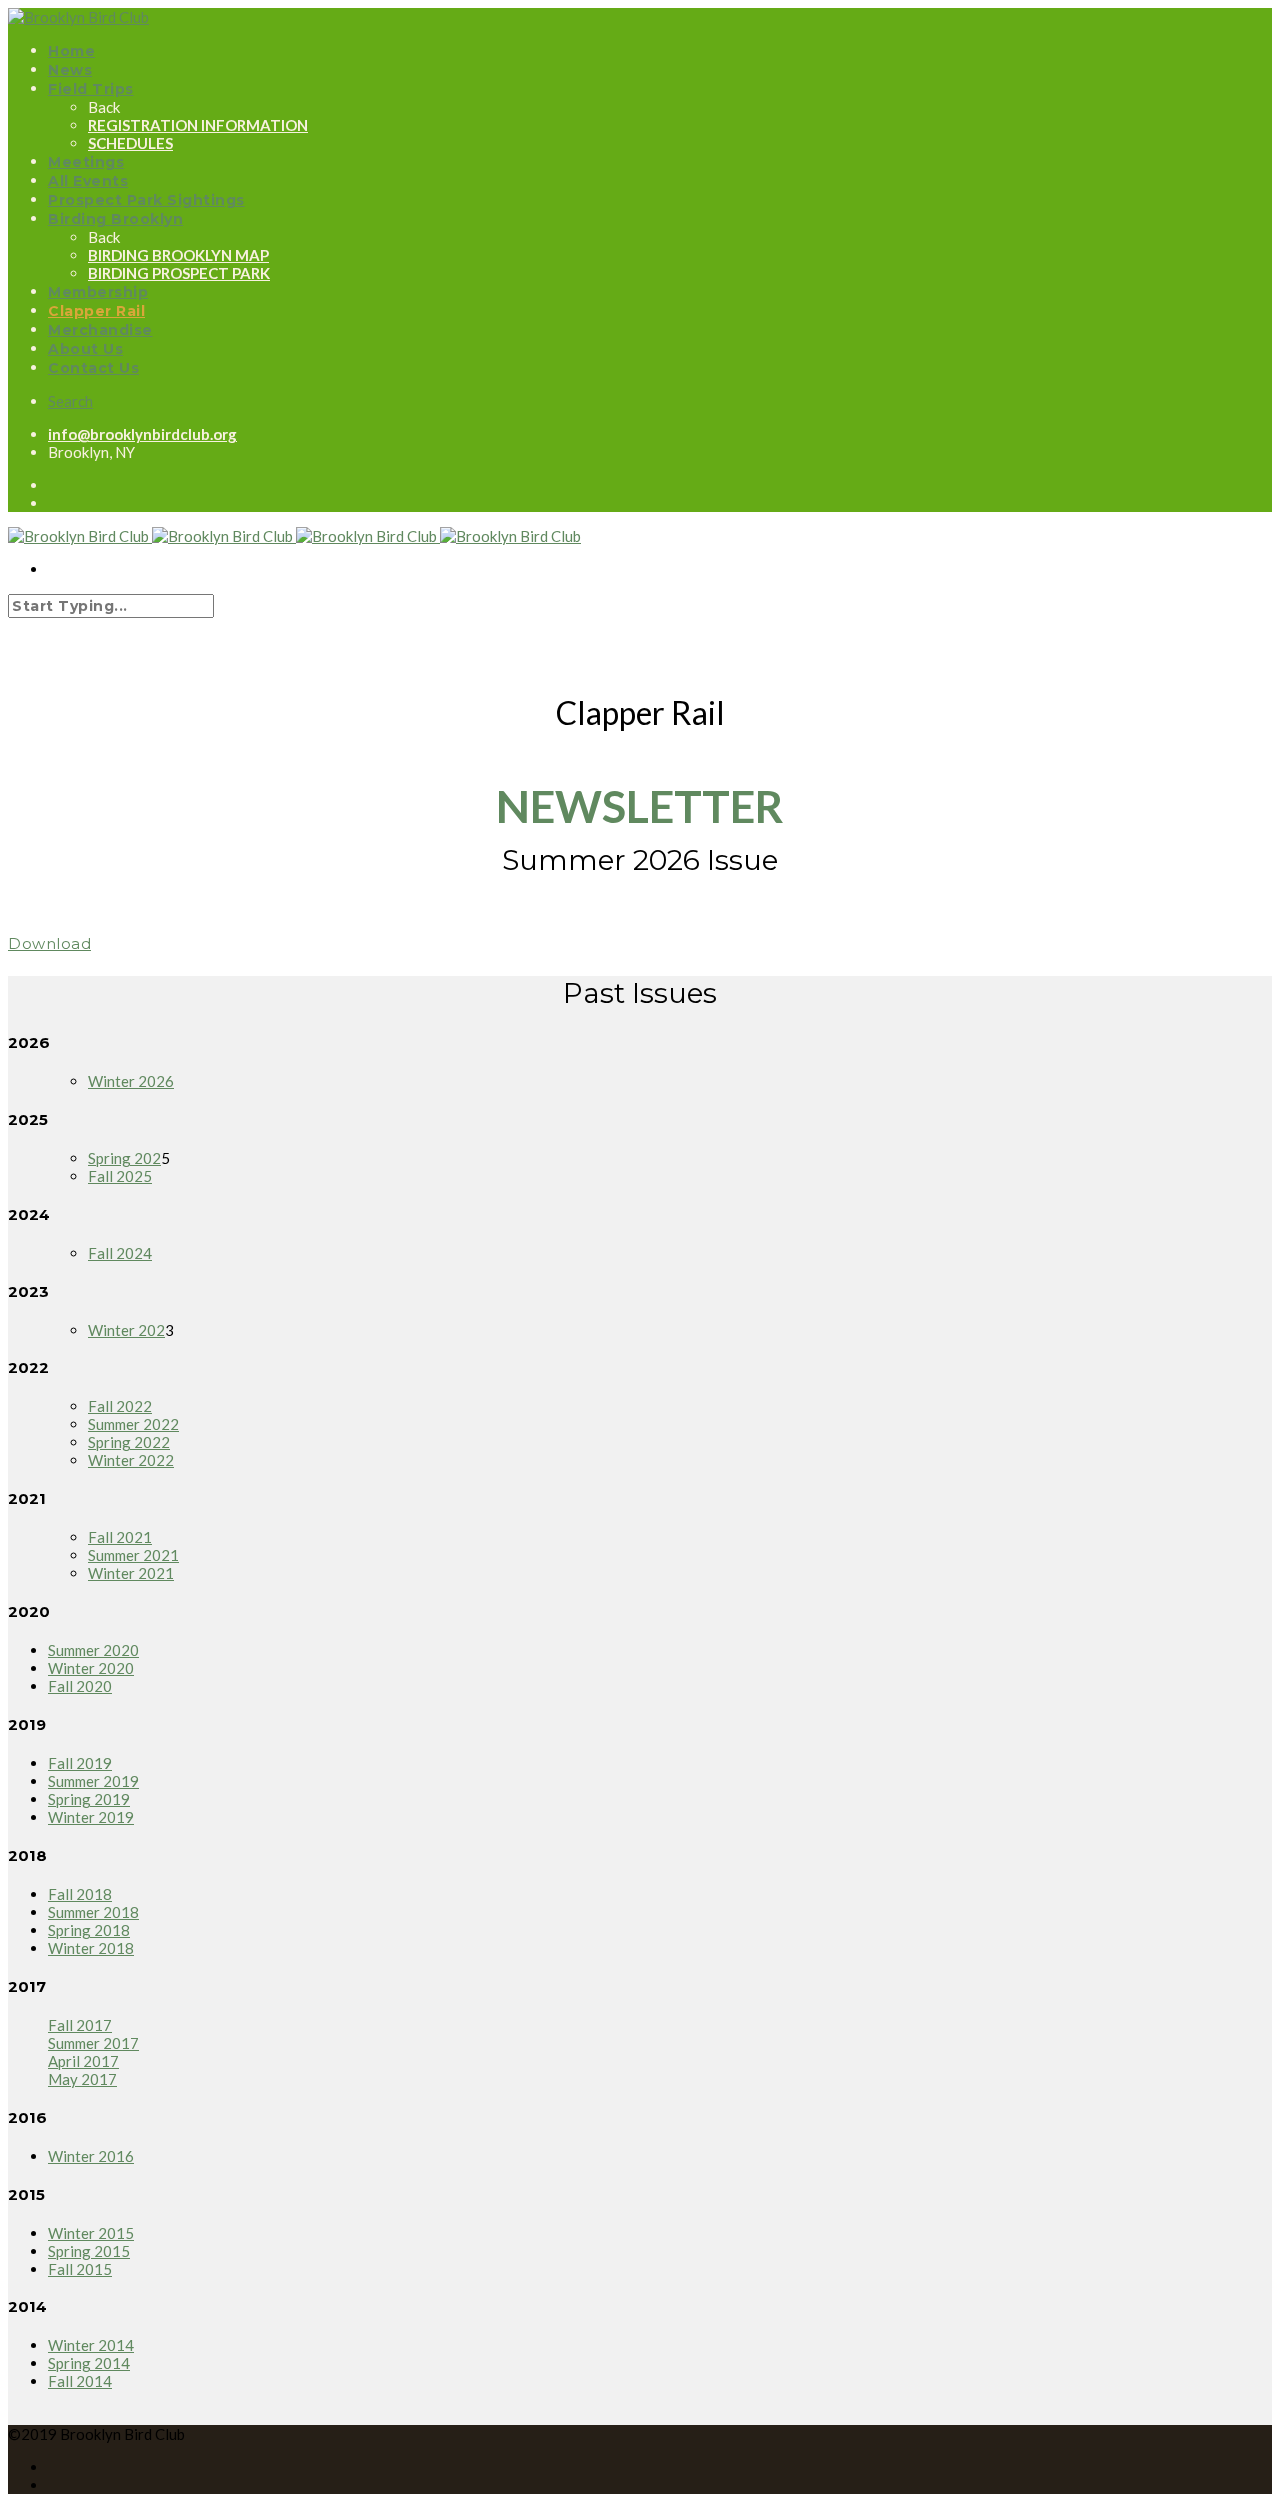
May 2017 (82, 2079)
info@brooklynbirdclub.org (142, 434)
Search (70, 401)
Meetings (86, 162)
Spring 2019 (89, 1799)
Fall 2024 (120, 1253)
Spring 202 (124, 1158)
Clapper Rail (96, 311)
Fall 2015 (80, 2269)
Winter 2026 (131, 1081)
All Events (88, 181)
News (70, 70)
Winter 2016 (91, 2156)
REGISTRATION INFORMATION (198, 125)
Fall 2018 (80, 1894)
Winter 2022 (131, 1460)
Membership (98, 292)
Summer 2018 (93, 1912)
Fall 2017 (80, 2025)
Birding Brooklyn (115, 219)
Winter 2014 (91, 2345)
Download (49, 943)
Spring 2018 (89, 1930)
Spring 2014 (89, 2363)
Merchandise (100, 330)
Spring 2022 (129, 1442)
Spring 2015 (89, 2251)
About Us (85, 349)
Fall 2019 (80, 1763)
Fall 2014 (80, 2381)
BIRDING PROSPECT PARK (179, 273)
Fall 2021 (120, 1537)
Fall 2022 (120, 1406)
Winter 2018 (91, 1948)
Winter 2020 (91, 1668)
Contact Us (93, 368)
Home (71, 51)
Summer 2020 (93, 1650)
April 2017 (83, 2061)
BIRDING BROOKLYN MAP (178, 255)
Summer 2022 (133, 1424)
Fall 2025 (120, 1176)
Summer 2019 (93, 1781)
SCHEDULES (130, 143)
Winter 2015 (91, 2233)
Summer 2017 (93, 2043)
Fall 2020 (80, 1686)
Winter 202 (126, 1330)
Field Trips (91, 89)
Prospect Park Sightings (146, 200)
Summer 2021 (133, 1555)
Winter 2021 (131, 1573)
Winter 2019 (91, 1817)
